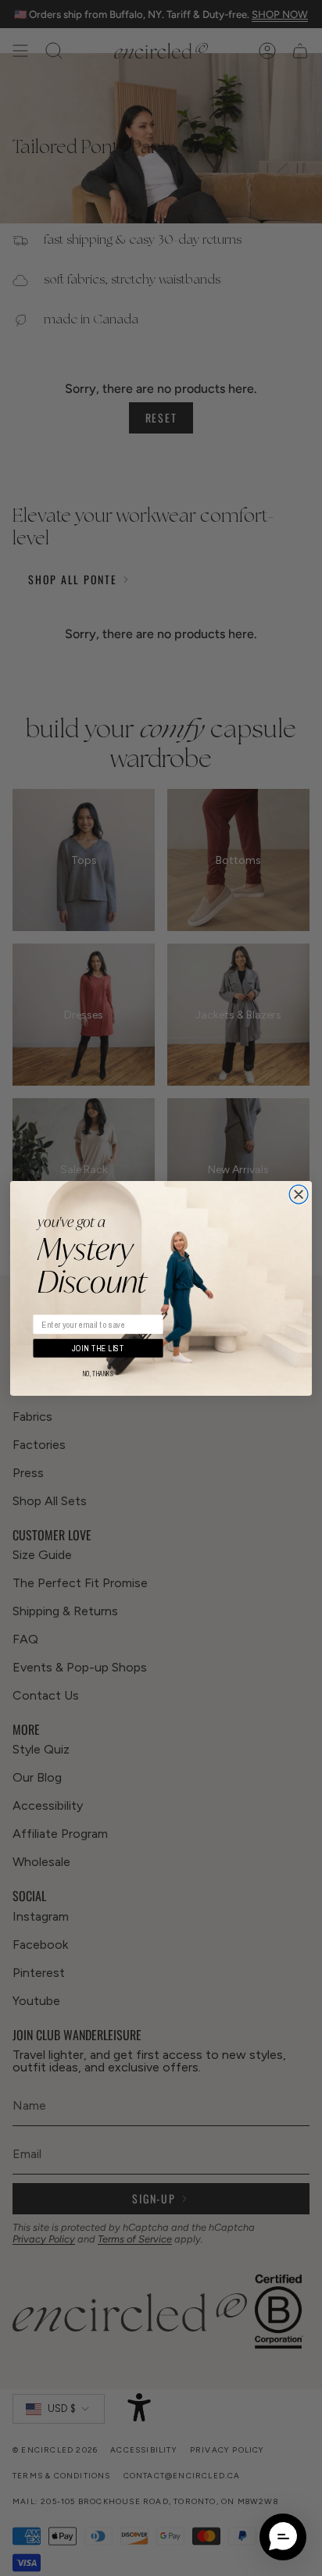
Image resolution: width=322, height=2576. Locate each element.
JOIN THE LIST (98, 1348)
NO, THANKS (98, 1374)
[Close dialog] (299, 1194)
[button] (283, 2537)
